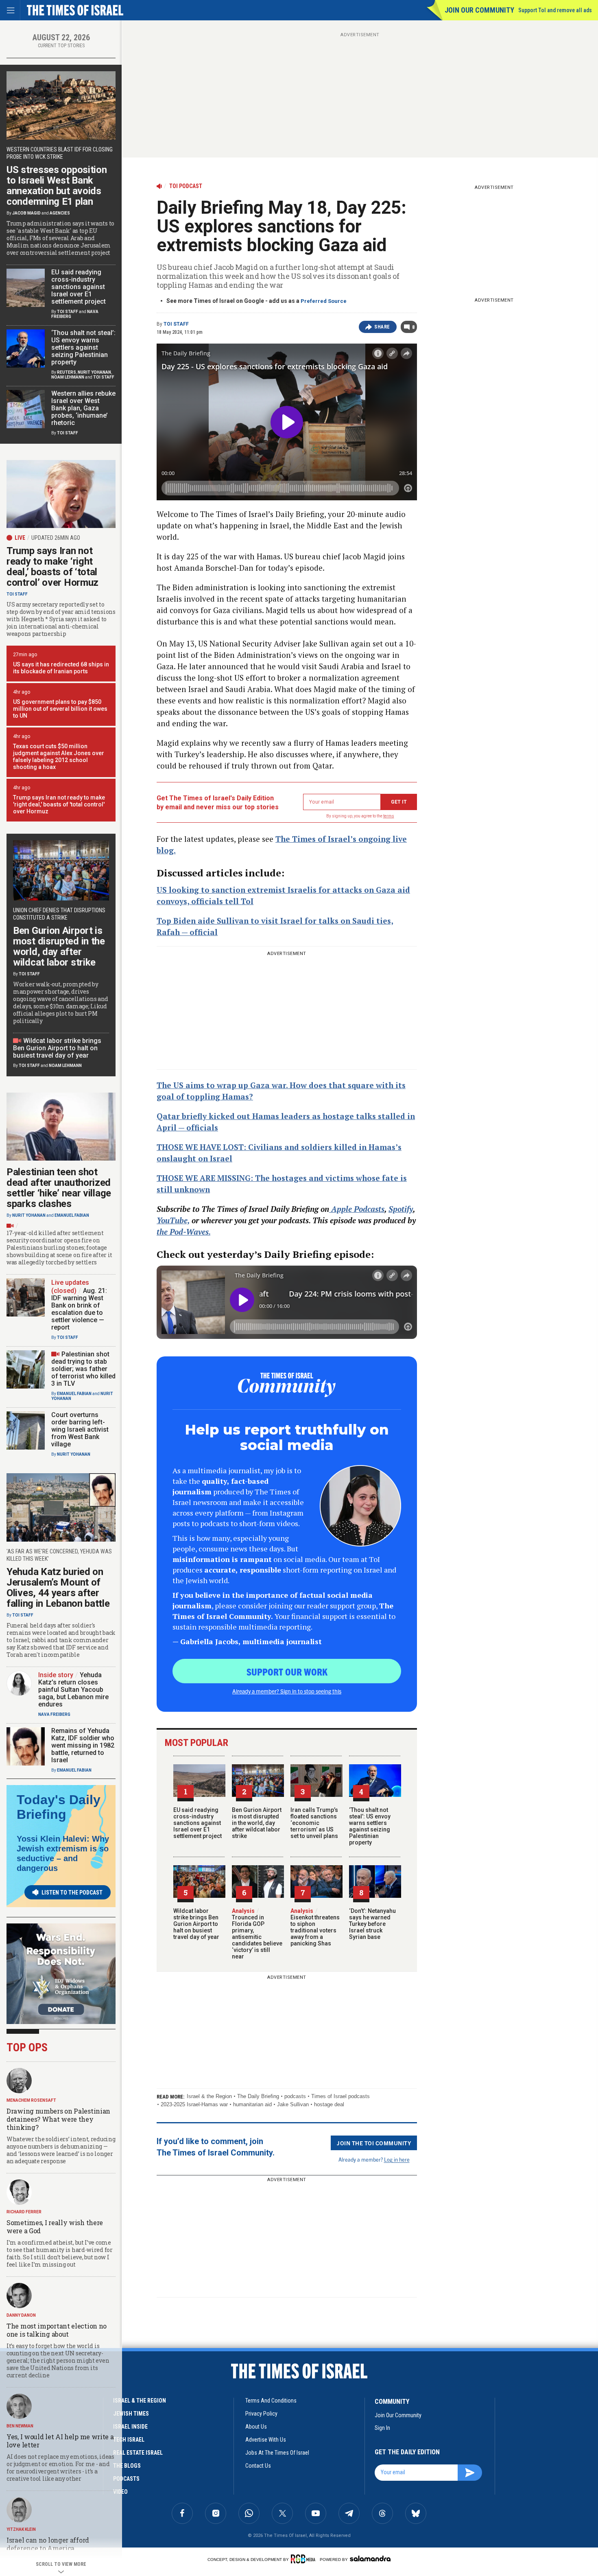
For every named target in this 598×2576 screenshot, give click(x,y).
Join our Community (479, 10)
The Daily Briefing (258, 2096)
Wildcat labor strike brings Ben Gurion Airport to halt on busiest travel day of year (196, 1924)
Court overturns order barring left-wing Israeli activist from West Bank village (80, 1429)
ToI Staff (176, 324)
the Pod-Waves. (183, 1232)
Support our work (287, 1671)
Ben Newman (20, 2426)
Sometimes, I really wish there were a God (55, 2227)
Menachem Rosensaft (31, 2100)
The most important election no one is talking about (57, 2330)
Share (382, 327)
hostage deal (329, 2104)
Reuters (67, 372)
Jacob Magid (26, 213)
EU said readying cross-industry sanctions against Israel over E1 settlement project (198, 1823)
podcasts (295, 2096)
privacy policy (261, 2414)
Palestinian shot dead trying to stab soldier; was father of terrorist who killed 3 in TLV (83, 1369)
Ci (252, 1147)
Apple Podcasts (357, 1209)
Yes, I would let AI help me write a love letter (60, 2441)
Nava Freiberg (54, 1714)
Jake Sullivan (293, 2104)
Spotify (401, 1209)
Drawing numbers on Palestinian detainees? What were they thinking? (58, 2119)
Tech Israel (129, 2440)
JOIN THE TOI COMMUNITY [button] (374, 2143)
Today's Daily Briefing (59, 1807)
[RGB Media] (304, 2559)
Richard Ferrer (24, 2212)
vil (261, 1147)
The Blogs (127, 2466)
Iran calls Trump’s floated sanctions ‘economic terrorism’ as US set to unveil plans (314, 1823)
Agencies (60, 213)
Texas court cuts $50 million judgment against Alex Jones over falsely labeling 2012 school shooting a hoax (59, 757)
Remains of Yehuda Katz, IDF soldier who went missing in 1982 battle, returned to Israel (83, 1745)
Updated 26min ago (56, 538)
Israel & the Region (209, 2096)
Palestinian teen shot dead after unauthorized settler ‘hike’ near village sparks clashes (59, 1188)
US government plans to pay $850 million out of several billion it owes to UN (60, 709)
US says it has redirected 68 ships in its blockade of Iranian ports (61, 668)
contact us (258, 2466)
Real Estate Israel (138, 2453)
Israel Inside (130, 2427)
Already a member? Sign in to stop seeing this (287, 1691)
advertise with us (266, 2440)
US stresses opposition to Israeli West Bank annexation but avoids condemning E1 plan (57, 186)
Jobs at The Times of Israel (277, 2453)
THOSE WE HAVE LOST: (202, 1147)
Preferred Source (324, 301)
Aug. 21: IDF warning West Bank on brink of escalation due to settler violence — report (79, 1309)
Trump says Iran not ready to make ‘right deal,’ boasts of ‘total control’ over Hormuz (52, 567)
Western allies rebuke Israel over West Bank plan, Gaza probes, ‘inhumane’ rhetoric (83, 408)
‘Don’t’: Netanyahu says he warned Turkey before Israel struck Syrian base (372, 1924)
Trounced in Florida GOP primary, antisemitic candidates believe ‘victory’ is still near (257, 1934)
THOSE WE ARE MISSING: (206, 1178)
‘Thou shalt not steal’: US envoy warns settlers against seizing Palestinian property (370, 1826)
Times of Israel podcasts (340, 2096)
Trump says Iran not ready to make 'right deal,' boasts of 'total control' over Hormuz (59, 804)
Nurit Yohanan (94, 372)
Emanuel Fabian (72, 1215)
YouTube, (173, 1220)
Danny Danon (21, 2315)
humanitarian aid (252, 2104)
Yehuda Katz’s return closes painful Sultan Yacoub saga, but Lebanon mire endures (73, 1690)
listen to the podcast (72, 1893)
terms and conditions (271, 2401)
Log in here (397, 2159)
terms (389, 816)
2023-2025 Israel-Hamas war (194, 2104)
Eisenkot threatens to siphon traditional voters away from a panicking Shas (315, 1927)
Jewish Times (131, 2414)
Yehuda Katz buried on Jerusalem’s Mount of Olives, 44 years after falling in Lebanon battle (58, 1588)
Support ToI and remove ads (555, 10)
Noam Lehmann (68, 377)
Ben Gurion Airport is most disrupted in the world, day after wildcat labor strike (257, 1823)
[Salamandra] (370, 2558)
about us (256, 2427)
